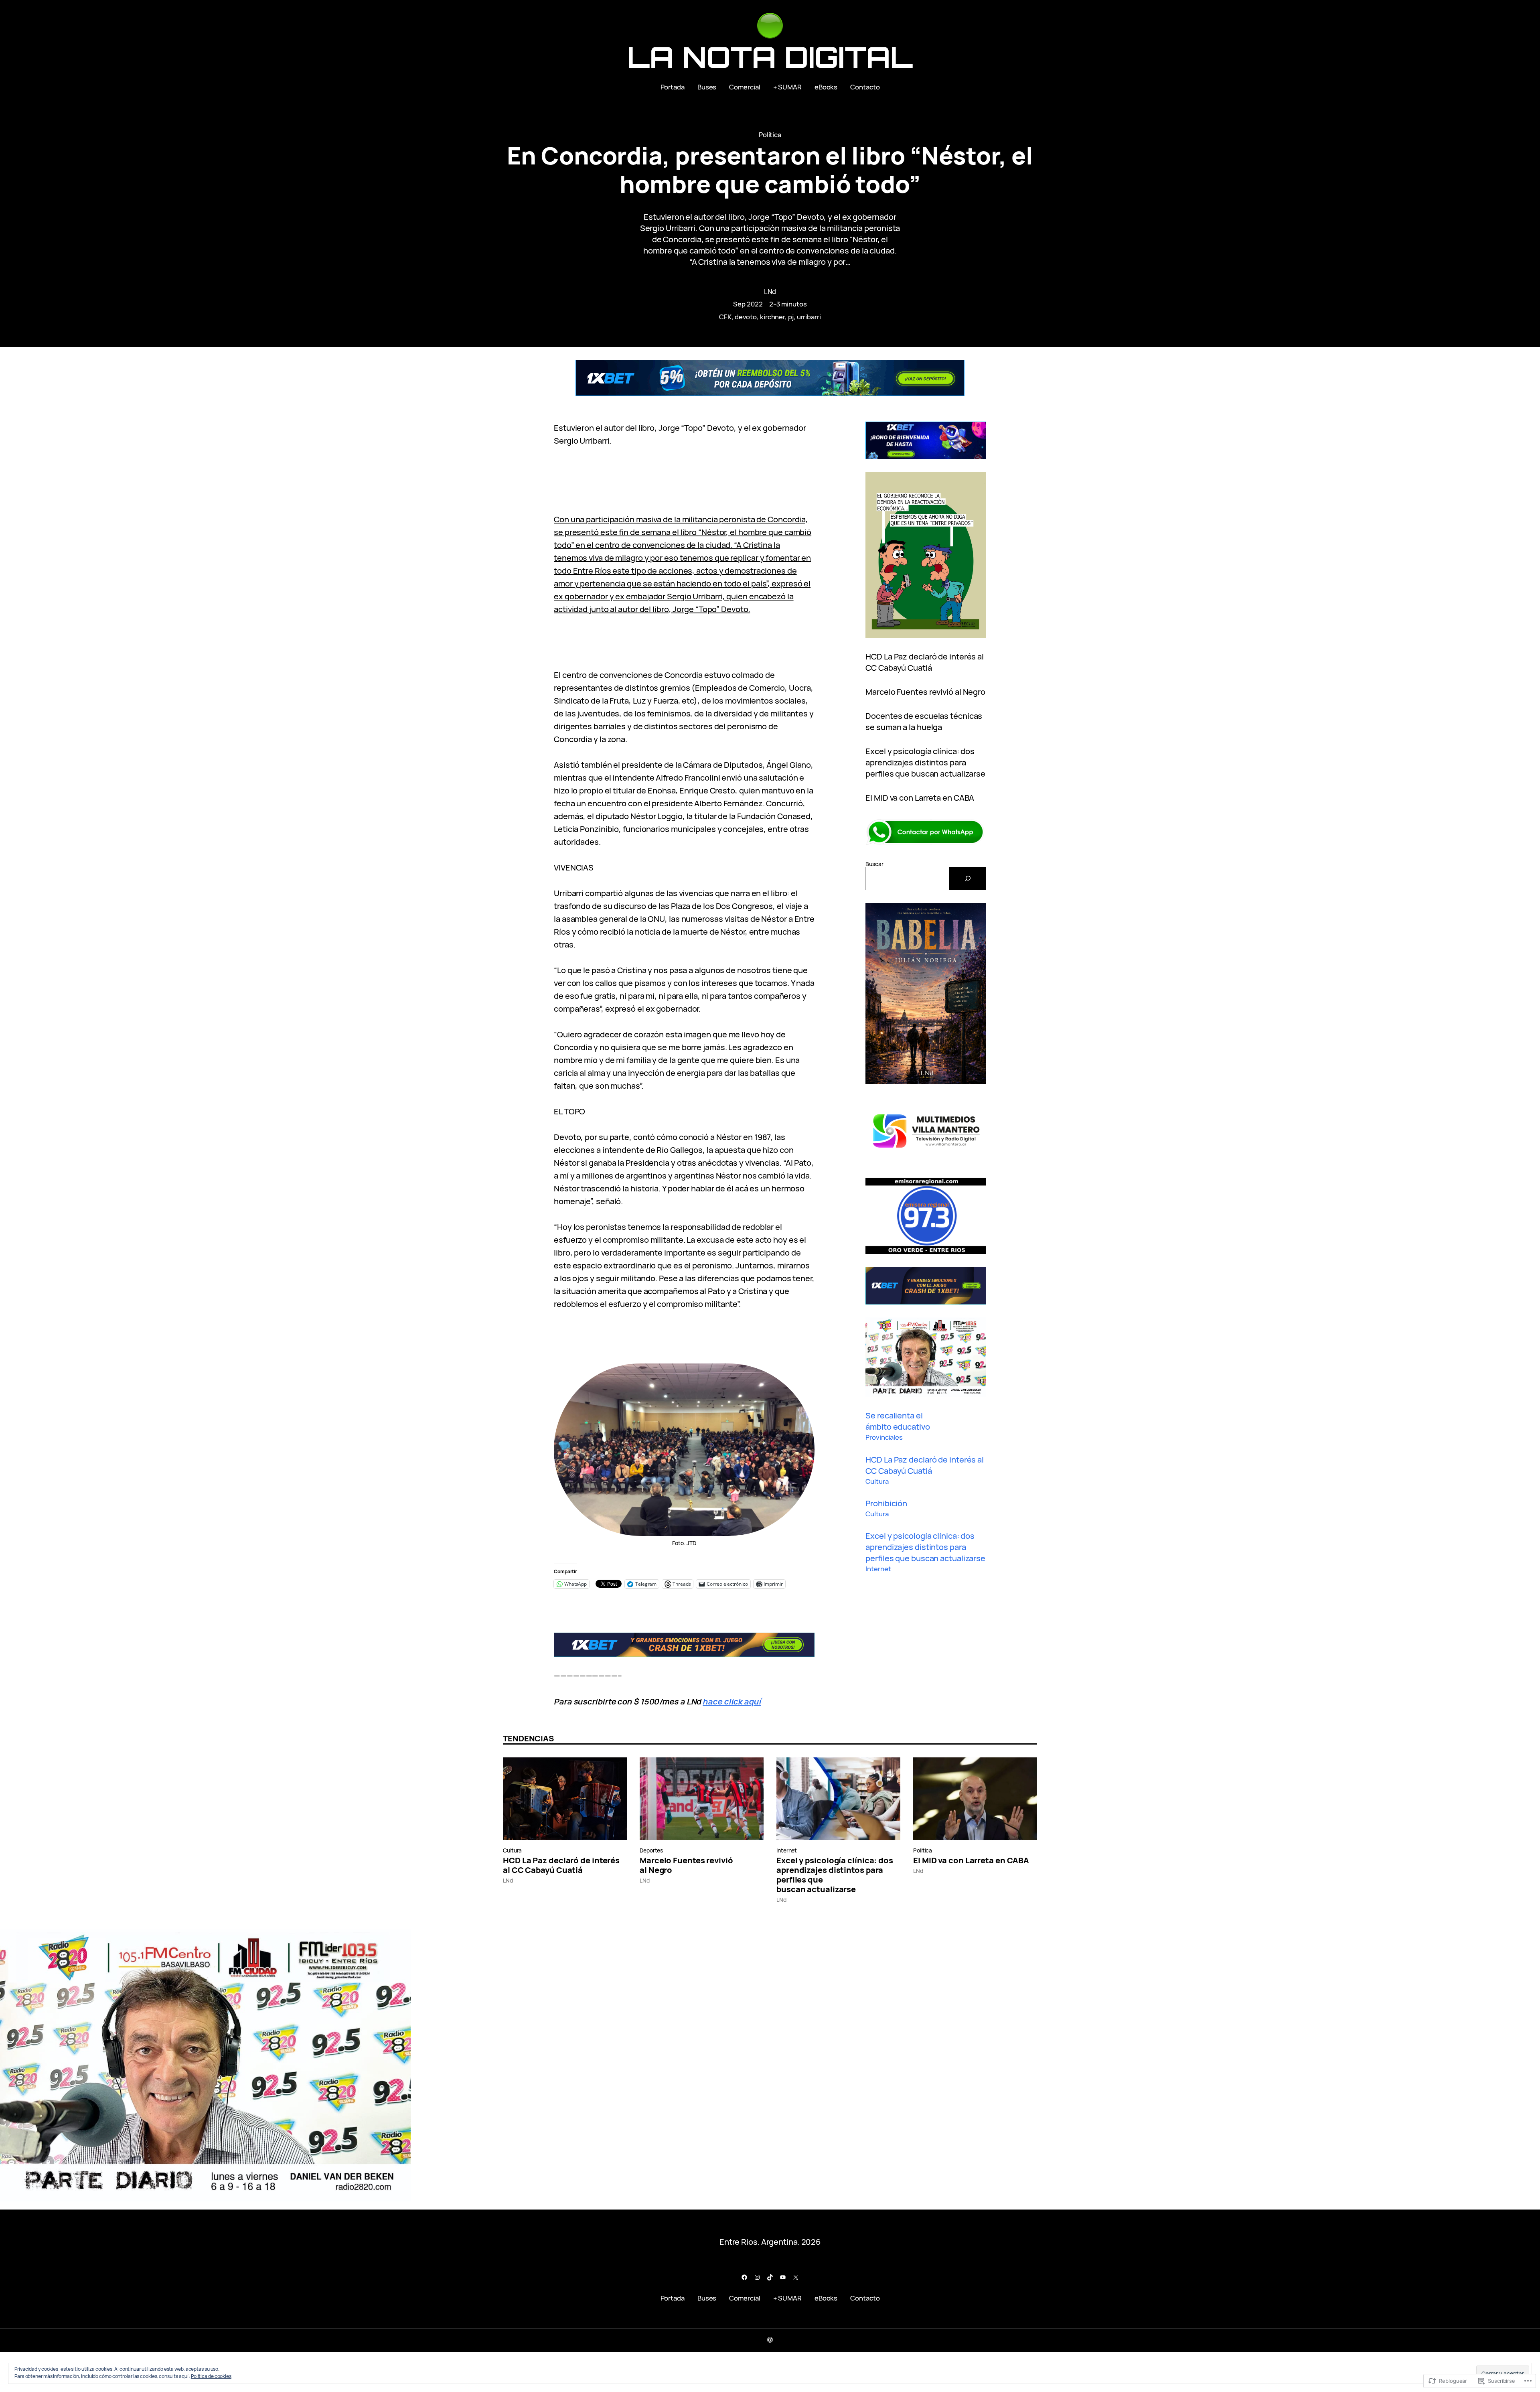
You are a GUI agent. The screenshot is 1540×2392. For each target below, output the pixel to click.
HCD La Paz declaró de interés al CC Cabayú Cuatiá (925, 662)
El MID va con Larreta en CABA (920, 798)
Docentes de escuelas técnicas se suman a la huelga (924, 721)
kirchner (772, 317)
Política (770, 135)
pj (791, 317)
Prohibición (886, 1503)
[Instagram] (757, 2277)
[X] (796, 2277)
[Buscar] (968, 878)
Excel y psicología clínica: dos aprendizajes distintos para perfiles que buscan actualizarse (925, 762)
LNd (770, 291)
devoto (746, 317)
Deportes (651, 1850)
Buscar (874, 864)
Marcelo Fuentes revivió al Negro (925, 692)
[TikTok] (770, 2277)
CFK (725, 317)
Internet (878, 1569)
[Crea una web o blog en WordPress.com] (770, 2340)
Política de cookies (211, 2376)
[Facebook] (744, 2277)
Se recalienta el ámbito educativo (898, 1421)
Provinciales (884, 1437)
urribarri (809, 317)
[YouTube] (783, 2277)
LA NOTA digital (770, 57)
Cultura (877, 1481)
